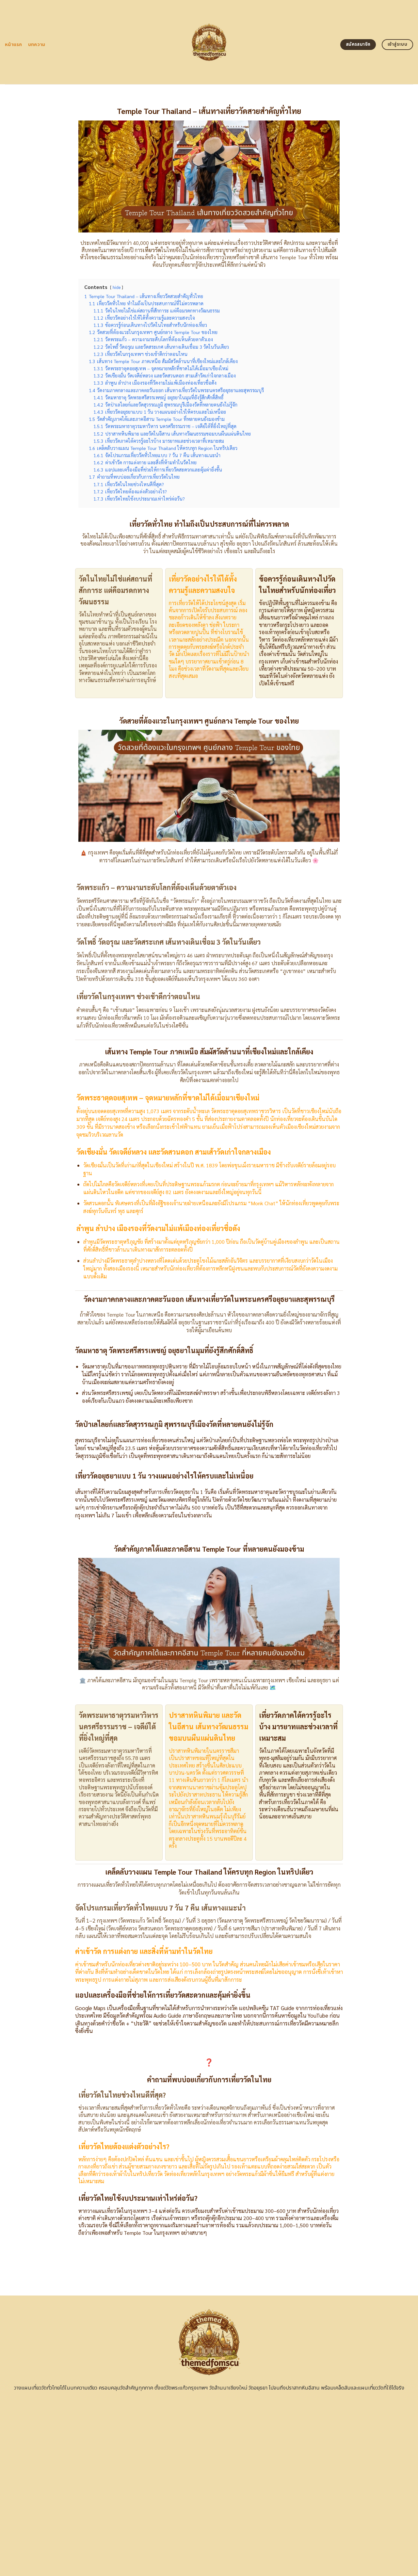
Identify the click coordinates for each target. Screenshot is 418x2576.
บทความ (37, 45)
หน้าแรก (14, 45)
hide (117, 287)
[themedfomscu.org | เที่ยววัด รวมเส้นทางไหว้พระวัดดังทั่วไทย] (209, 42)
